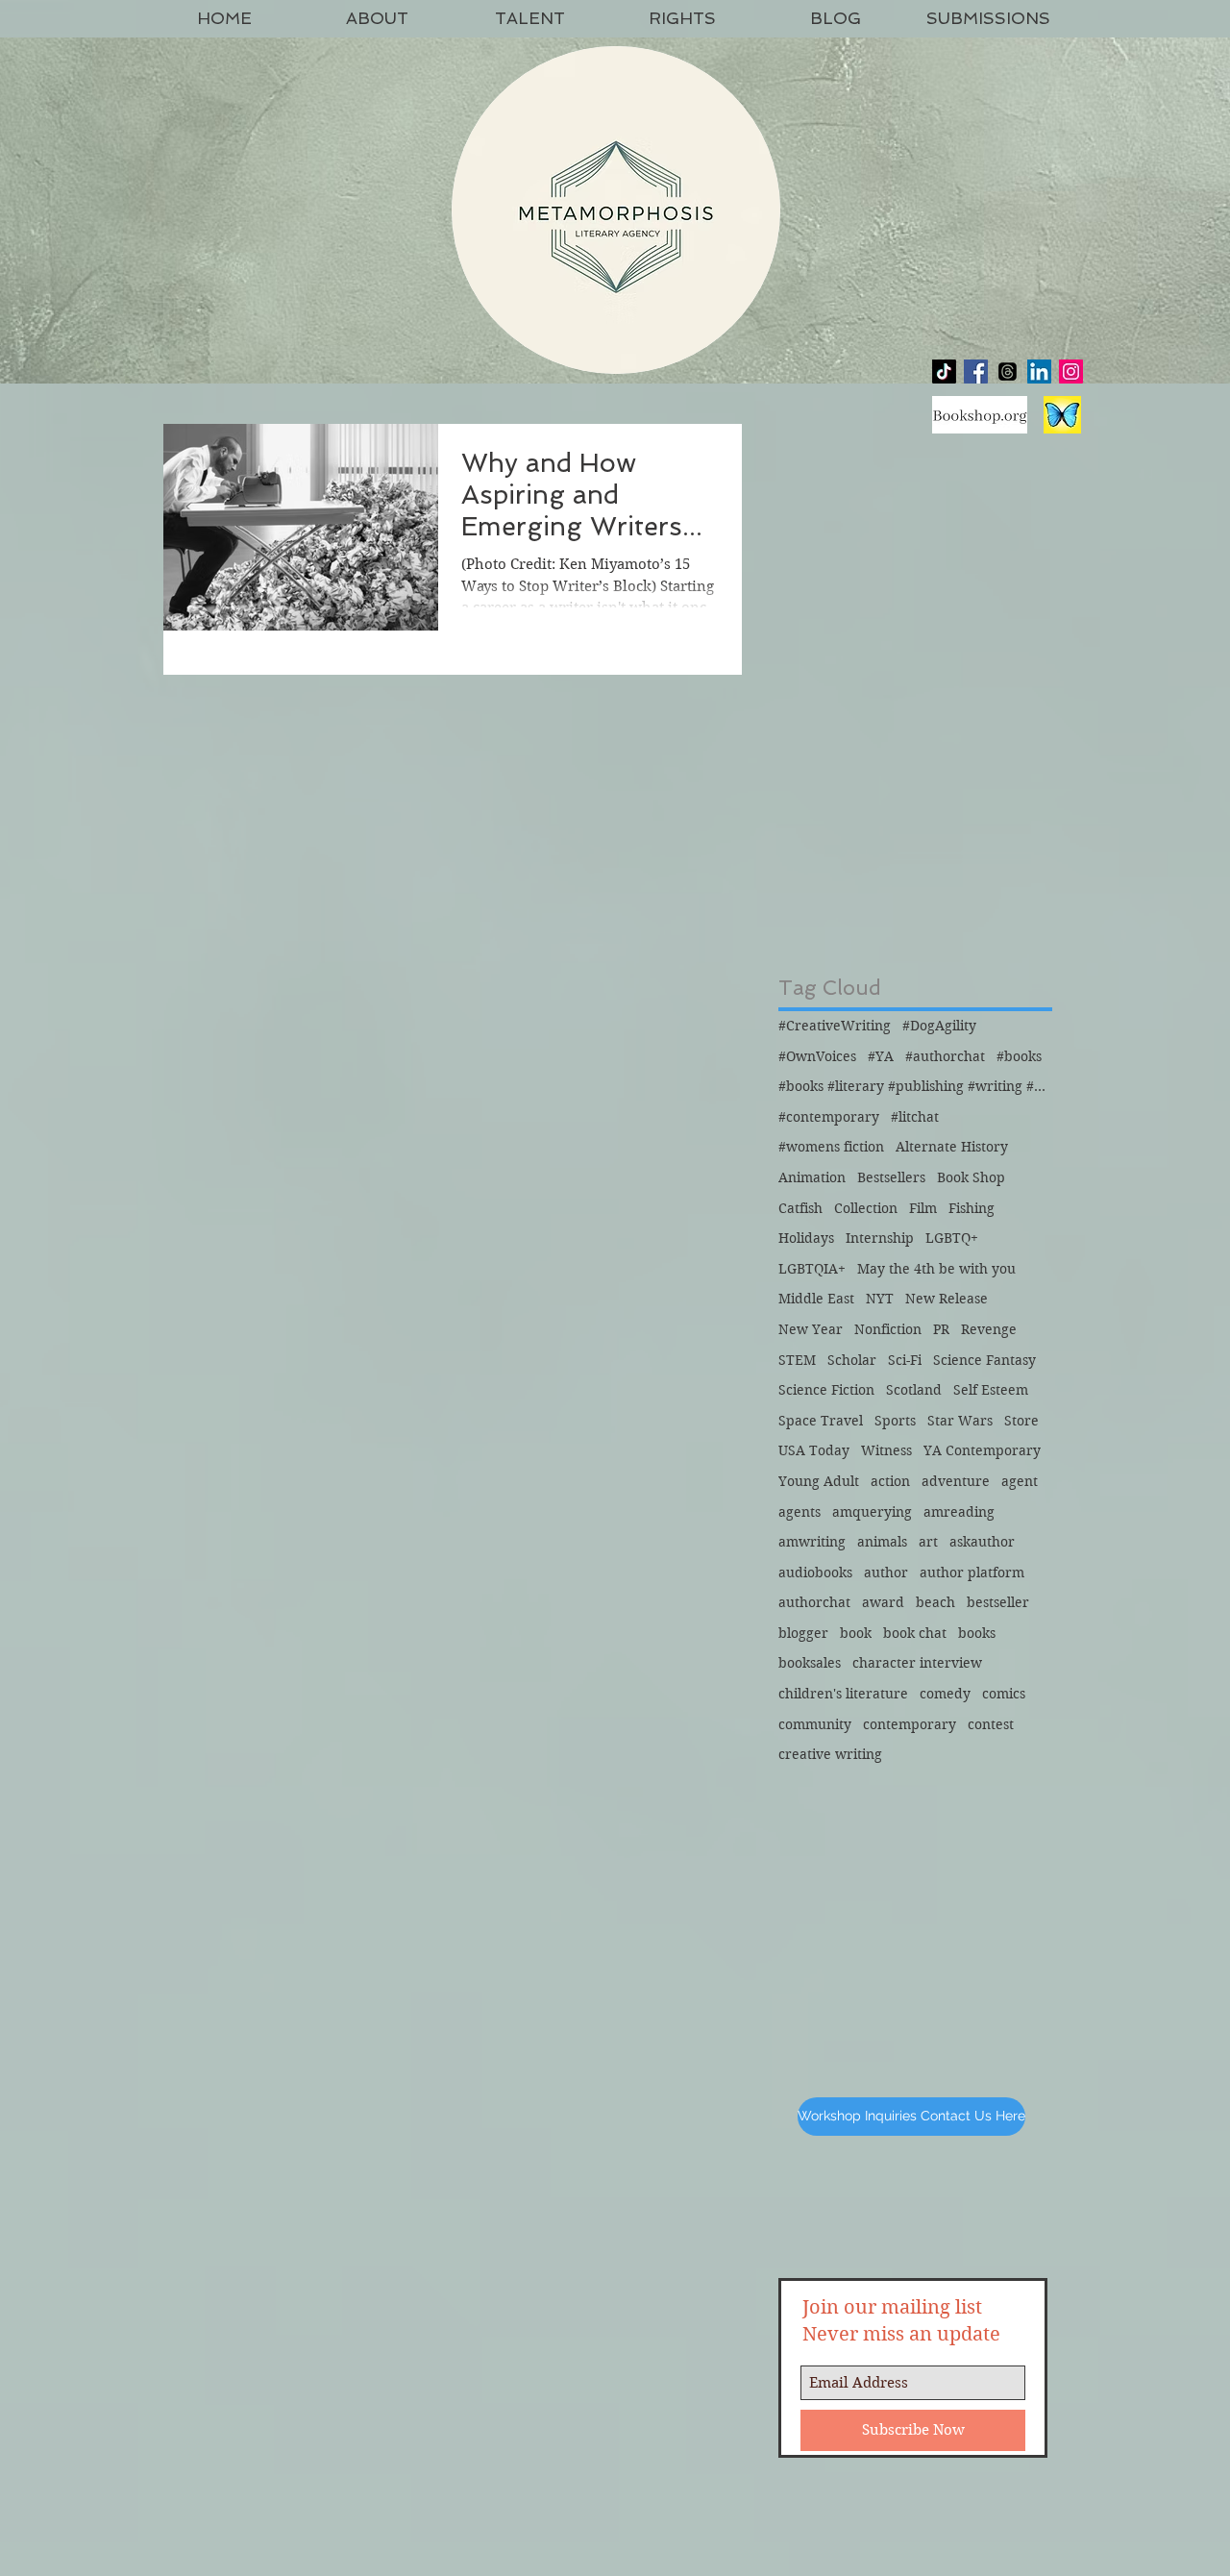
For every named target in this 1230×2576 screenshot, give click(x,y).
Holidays (806, 1238)
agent (1020, 1481)
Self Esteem (991, 1390)
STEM (797, 1360)
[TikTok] (944, 372)
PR (941, 1329)
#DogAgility (939, 1026)
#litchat (915, 1117)
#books (1019, 1056)
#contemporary (829, 1117)
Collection (866, 1208)
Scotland (914, 1390)
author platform (972, 1573)
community (815, 1724)
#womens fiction (831, 1147)
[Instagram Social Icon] (1071, 372)
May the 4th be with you (936, 1269)
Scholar (852, 1360)
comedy (945, 1694)
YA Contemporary (982, 1450)
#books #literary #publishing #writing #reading (913, 1086)
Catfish (800, 1208)
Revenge (989, 1329)
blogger (803, 1633)
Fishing (972, 1208)
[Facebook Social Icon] (976, 372)
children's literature (843, 1694)
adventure (956, 1481)
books (977, 1633)
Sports (895, 1421)
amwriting (812, 1542)
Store (1021, 1421)
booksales (810, 1663)
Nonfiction (888, 1329)
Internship (880, 1238)
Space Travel (821, 1421)
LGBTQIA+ (812, 1269)
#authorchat (945, 1056)
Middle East (816, 1299)
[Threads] (1008, 372)
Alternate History (952, 1147)
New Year (811, 1329)
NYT (880, 1299)
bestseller (998, 1602)
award (883, 1602)
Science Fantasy (984, 1360)
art (928, 1542)
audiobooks (815, 1573)
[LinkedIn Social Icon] (1039, 372)
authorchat (814, 1602)
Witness (886, 1450)
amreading (959, 1512)
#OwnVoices (817, 1056)
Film (923, 1208)
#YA (881, 1056)
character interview (917, 1663)
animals (882, 1542)
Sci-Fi (905, 1360)
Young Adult (819, 1481)
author (886, 1573)
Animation (812, 1177)
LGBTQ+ (952, 1238)
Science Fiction (826, 1390)
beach (935, 1602)
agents (799, 1512)
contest (991, 1724)
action (890, 1481)
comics (1004, 1694)
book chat (915, 1633)
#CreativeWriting (835, 1026)
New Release (947, 1299)
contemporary (910, 1724)
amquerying (872, 1512)
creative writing (830, 1754)
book (856, 1633)
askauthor (982, 1542)
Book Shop (971, 1177)
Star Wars (960, 1421)
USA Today (814, 1450)
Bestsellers (891, 1177)
